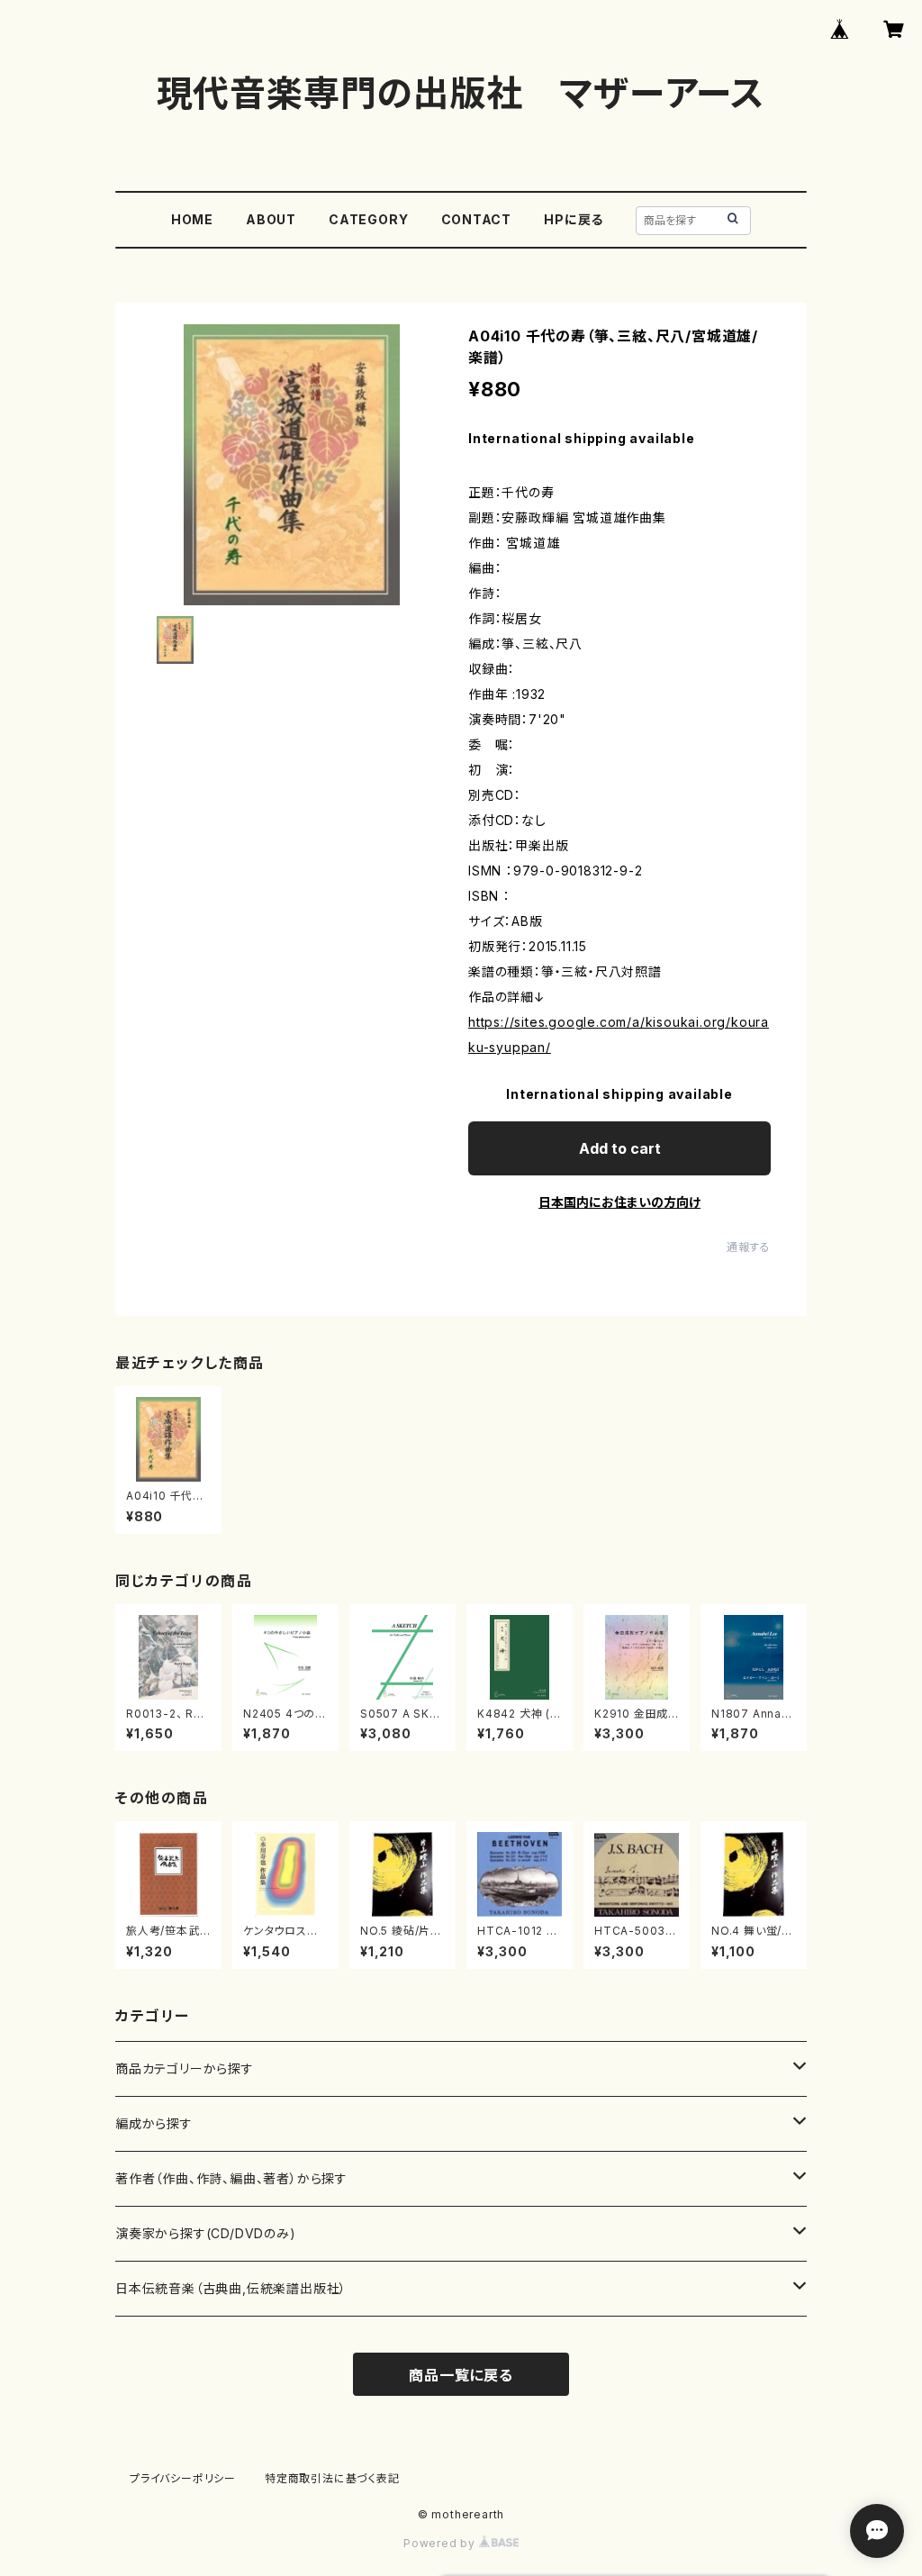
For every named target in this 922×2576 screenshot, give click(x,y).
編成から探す (154, 2123)
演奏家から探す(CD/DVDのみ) (206, 2233)
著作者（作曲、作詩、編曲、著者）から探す (231, 2178)
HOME (192, 219)
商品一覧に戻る (461, 2375)
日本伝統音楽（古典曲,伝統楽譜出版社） (231, 2288)
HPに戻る (574, 219)
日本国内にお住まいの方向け (619, 1202)
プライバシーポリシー (183, 2478)
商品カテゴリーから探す (185, 2068)
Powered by (441, 2543)
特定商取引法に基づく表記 (332, 2478)
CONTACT (477, 219)
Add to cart (620, 1148)
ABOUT (271, 219)
